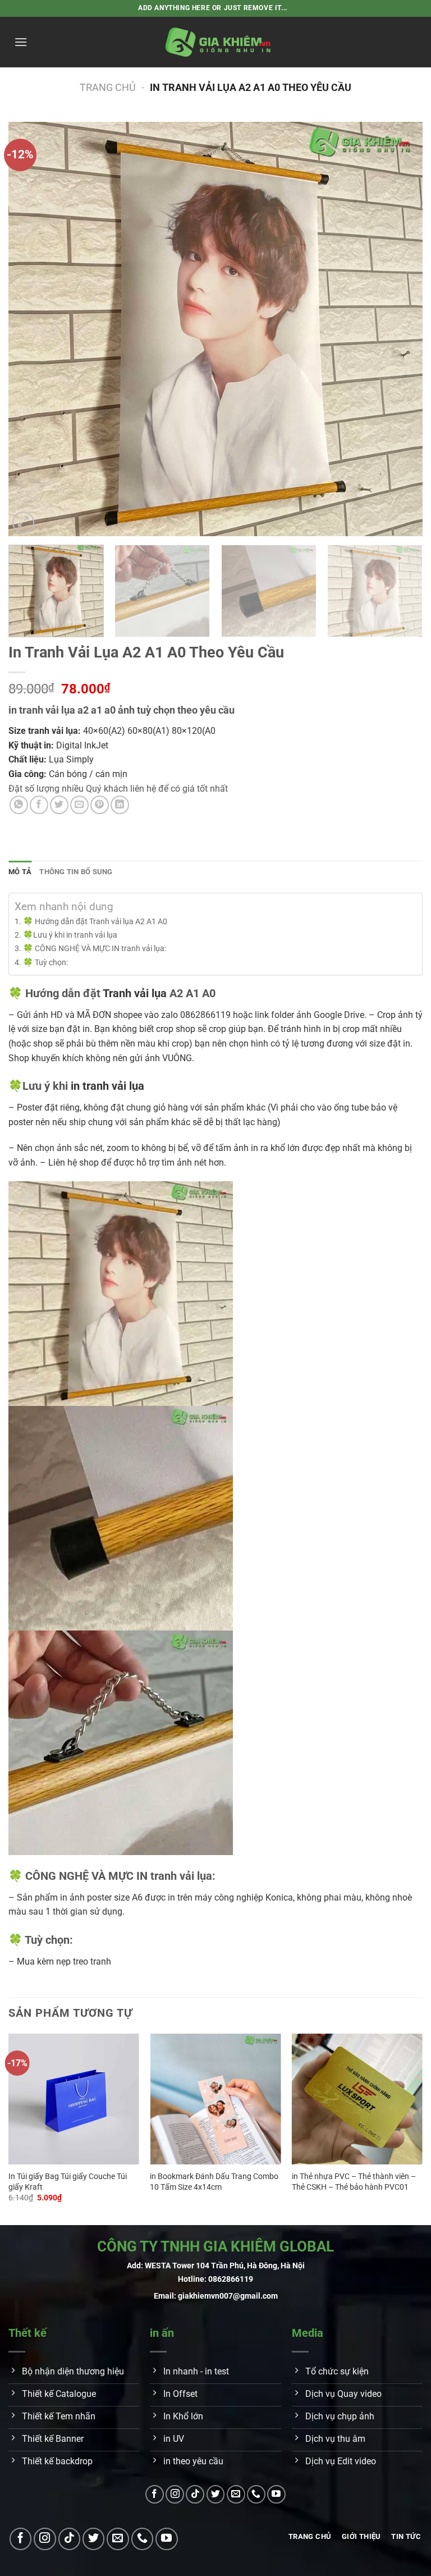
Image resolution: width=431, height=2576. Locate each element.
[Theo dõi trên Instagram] (175, 2494)
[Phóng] (23, 522)
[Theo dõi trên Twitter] (216, 2494)
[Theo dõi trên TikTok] (195, 2494)
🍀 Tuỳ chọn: (45, 963)
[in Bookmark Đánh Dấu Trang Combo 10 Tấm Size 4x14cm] (215, 2099)
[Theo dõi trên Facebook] (155, 2494)
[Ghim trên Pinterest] (100, 805)
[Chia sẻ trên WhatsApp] (19, 805)
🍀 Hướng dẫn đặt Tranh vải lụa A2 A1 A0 (95, 922)
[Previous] (31, 329)
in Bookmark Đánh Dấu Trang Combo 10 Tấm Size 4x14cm (214, 2182)
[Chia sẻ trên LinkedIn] (120, 805)
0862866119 (231, 2279)
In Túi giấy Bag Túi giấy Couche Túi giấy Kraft (68, 2182)
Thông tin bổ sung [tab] (76, 872)
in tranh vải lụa (107, 1086)
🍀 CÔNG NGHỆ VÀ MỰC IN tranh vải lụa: (95, 949)
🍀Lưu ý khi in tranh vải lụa (70, 935)
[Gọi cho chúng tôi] (256, 2494)
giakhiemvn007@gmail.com (228, 2296)
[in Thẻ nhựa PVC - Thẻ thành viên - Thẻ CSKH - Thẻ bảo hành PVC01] (357, 2099)
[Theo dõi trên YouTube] (276, 2494)
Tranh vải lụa (135, 993)
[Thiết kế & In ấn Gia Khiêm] (218, 42)
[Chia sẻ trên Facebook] (39, 805)
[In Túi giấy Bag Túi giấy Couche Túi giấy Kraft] (74, 2099)
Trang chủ (108, 87)
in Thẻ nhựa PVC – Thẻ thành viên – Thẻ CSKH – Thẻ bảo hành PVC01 (354, 2182)
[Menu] (21, 42)
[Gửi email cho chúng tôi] (236, 2494)
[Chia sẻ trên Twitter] (59, 805)
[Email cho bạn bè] (79, 805)
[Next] (400, 329)
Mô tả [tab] (20, 872)
